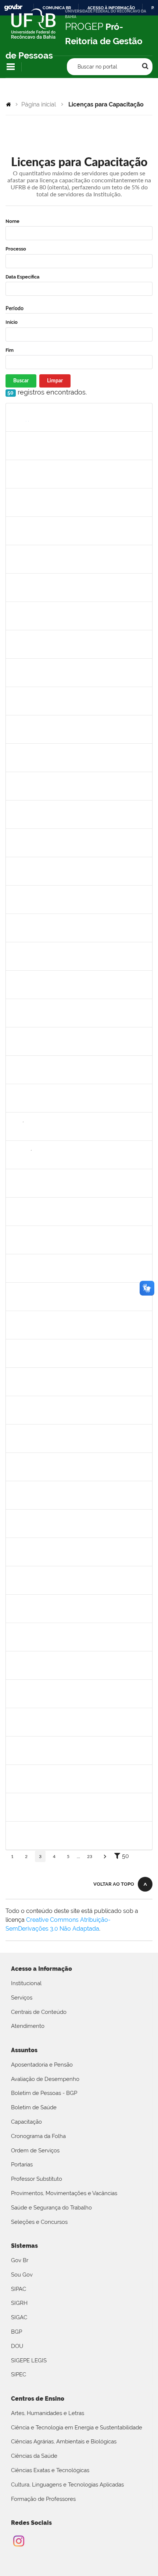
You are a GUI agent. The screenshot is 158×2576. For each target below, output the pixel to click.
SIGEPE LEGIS (29, 2361)
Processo (16, 249)
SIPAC (19, 2289)
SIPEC (19, 2375)
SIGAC (19, 2317)
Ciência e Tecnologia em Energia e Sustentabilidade (77, 2428)
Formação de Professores (43, 2499)
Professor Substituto (37, 2179)
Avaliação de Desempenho (45, 2079)
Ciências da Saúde (34, 2456)
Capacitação (26, 2122)
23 (90, 1857)
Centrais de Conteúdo (39, 2012)
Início (12, 322)
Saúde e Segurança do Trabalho (51, 2208)
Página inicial (39, 104)
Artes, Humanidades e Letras (48, 2413)
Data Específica (22, 277)
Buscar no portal (97, 67)
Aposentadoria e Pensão (42, 2065)
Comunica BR (57, 8)
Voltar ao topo (114, 1884)
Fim (10, 350)
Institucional (26, 1983)
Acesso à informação (111, 8)
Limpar (55, 381)
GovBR (13, 8)
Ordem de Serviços (35, 2151)
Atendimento (28, 2026)
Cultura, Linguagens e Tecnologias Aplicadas (67, 2485)
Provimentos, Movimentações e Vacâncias (64, 2193)
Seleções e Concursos (39, 2222)
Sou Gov (22, 2275)
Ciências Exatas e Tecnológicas (50, 2470)
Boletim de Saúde (34, 2107)
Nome (12, 221)
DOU (17, 2346)
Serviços (22, 1998)
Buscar (21, 381)
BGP (17, 2332)
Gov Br (20, 2260)
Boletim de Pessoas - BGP (44, 2093)
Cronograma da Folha (38, 2136)
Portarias (22, 2165)
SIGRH (19, 2303)
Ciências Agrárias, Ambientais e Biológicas (64, 2442)
